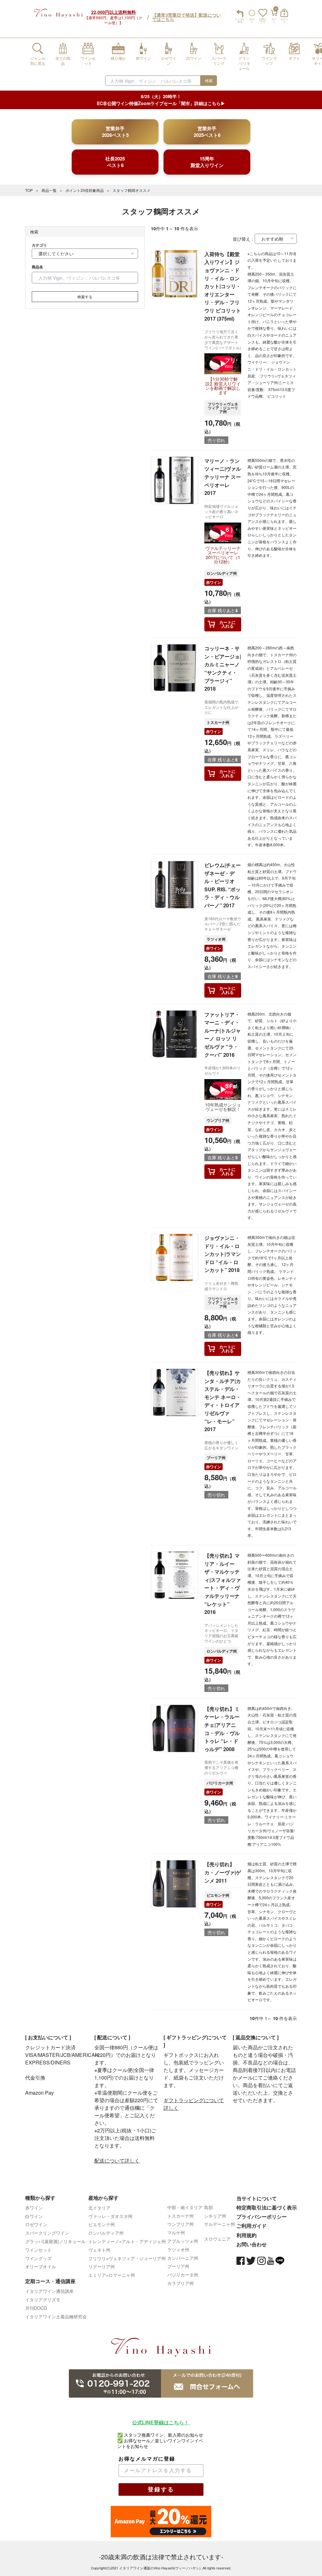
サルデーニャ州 (219, 2224)
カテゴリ (39, 245)
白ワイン (34, 2216)
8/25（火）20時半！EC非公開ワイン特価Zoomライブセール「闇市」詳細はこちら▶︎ (161, 100)
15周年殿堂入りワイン (207, 162)
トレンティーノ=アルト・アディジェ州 (127, 2241)
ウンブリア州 (218, 1120)
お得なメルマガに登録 (147, 2459)
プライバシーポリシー (262, 2217)
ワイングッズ (38, 2258)
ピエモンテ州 (218, 1895)
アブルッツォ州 (183, 2241)
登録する (161, 2489)
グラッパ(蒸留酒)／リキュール (55, 2241)
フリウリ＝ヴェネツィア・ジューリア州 (223, 408)
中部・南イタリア (185, 2207)
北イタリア (99, 2208)
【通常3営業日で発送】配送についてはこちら (186, 17)
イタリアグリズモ (43, 2299)
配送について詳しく (117, 2161)
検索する (85, 297)
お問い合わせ (252, 2244)
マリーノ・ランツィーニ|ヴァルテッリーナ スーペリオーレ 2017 (223, 477)
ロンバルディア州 (222, 573)
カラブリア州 (180, 2283)
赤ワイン (214, 582)
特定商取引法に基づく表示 (267, 2207)
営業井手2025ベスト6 (207, 132)
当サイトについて (257, 2198)
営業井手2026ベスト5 (115, 132)
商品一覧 (49, 190)
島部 (208, 2207)
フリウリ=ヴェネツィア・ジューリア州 (127, 2258)
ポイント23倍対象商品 (85, 190)
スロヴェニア (217, 2239)
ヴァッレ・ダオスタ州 (110, 2216)
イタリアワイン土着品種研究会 (56, 2316)
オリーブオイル (41, 2266)
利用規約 (247, 2235)
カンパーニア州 (183, 2258)
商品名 (37, 267)
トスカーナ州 (218, 722)
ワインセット (38, 2250)
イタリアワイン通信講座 (49, 2291)
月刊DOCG (36, 2308)
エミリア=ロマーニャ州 (112, 2275)
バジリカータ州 (220, 1783)
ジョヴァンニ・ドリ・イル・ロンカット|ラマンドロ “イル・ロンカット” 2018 (223, 1254)
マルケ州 (176, 2232)
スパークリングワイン (47, 2233)
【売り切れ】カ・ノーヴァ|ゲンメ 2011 (223, 1872)
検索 (209, 80)
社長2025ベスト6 (115, 162)
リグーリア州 (102, 2266)
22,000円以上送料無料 (114, 12)
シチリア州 (215, 2216)
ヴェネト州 (99, 2250)
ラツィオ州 (216, 939)
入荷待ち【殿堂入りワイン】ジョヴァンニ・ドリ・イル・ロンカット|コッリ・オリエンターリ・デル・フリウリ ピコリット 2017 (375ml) (223, 286)
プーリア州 (216, 1458)
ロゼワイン (36, 2224)
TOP (29, 190)
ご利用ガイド (252, 2226)
